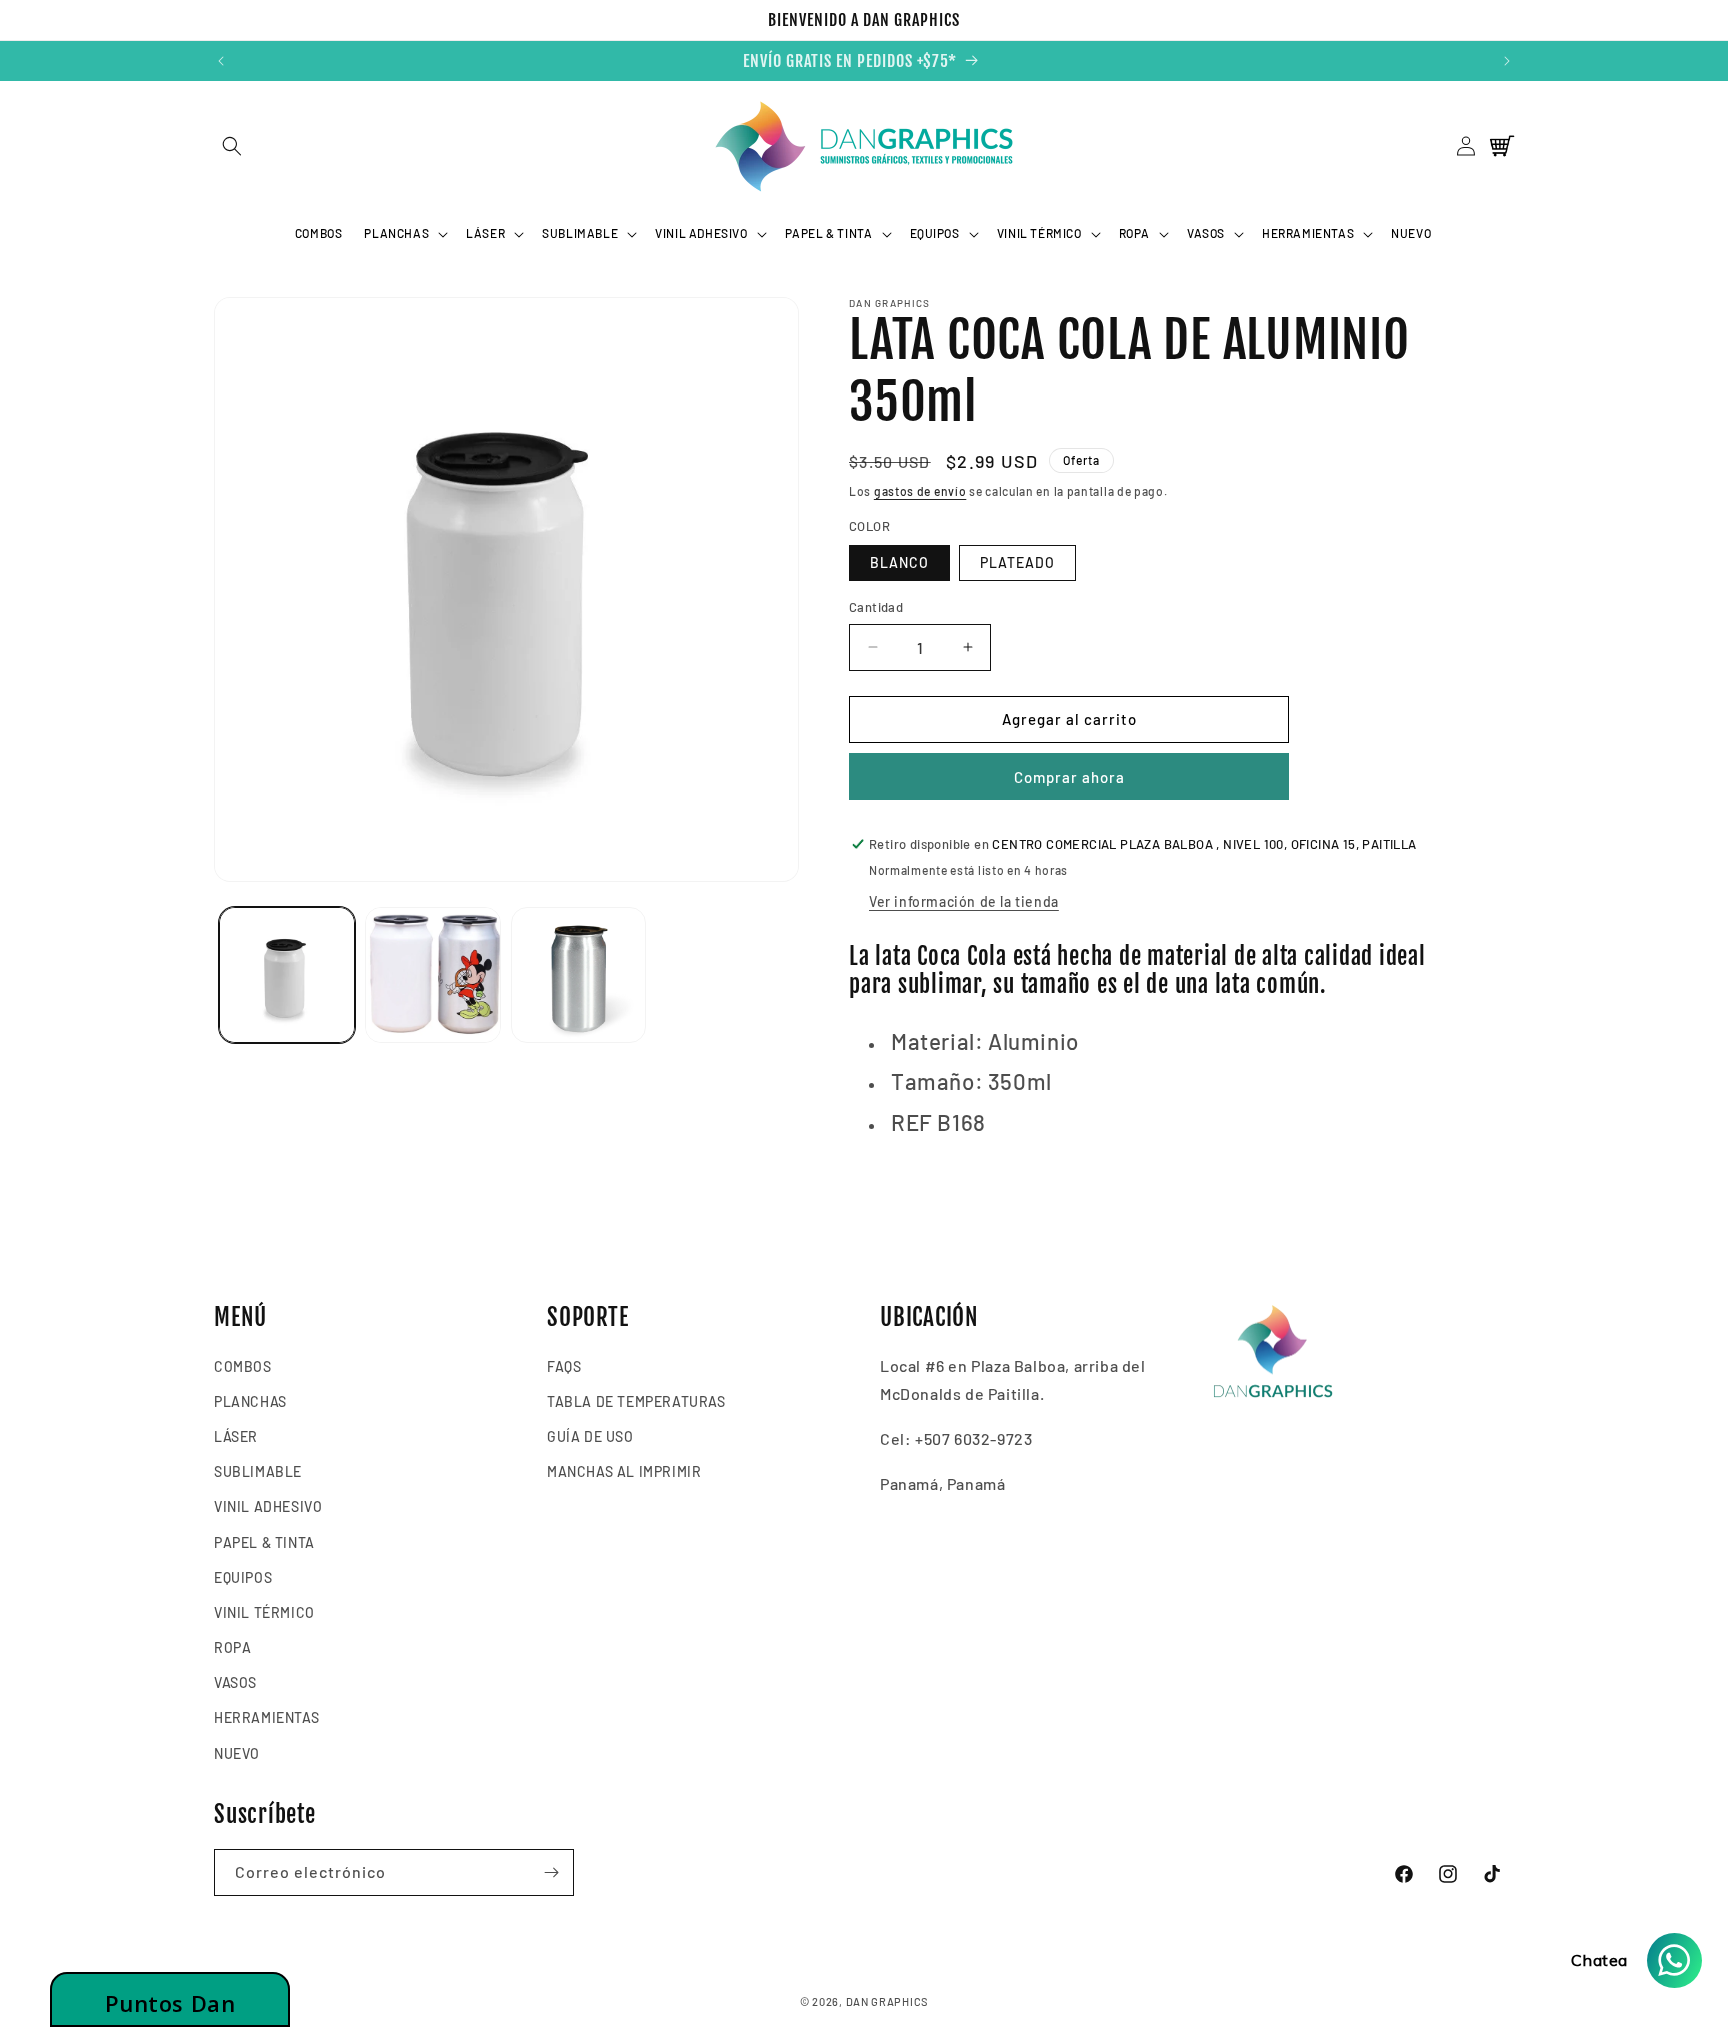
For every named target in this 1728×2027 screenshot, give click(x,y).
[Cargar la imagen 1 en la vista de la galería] (287, 975)
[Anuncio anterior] (221, 61)
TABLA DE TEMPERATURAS (636, 1401)
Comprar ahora (1069, 777)
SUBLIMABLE (258, 1471)
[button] (231, 146)
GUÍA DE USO (590, 1436)
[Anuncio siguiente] (1507, 61)
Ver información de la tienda (964, 901)
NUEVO (237, 1753)
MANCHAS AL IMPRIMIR (624, 1471)
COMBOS (243, 1366)
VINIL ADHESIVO (268, 1506)
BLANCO (899, 562)
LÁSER (236, 1436)
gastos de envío (920, 491)
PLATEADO (1017, 562)
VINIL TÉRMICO (264, 1612)
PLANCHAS (250, 1401)
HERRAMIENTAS (266, 1717)
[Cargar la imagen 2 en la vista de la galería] (433, 975)
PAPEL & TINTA (264, 1542)
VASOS (235, 1682)
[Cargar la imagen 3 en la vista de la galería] (579, 975)
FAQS (564, 1366)
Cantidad (876, 607)
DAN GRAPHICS (887, 2001)
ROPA (232, 1647)
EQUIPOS (243, 1577)
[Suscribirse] (551, 1872)
